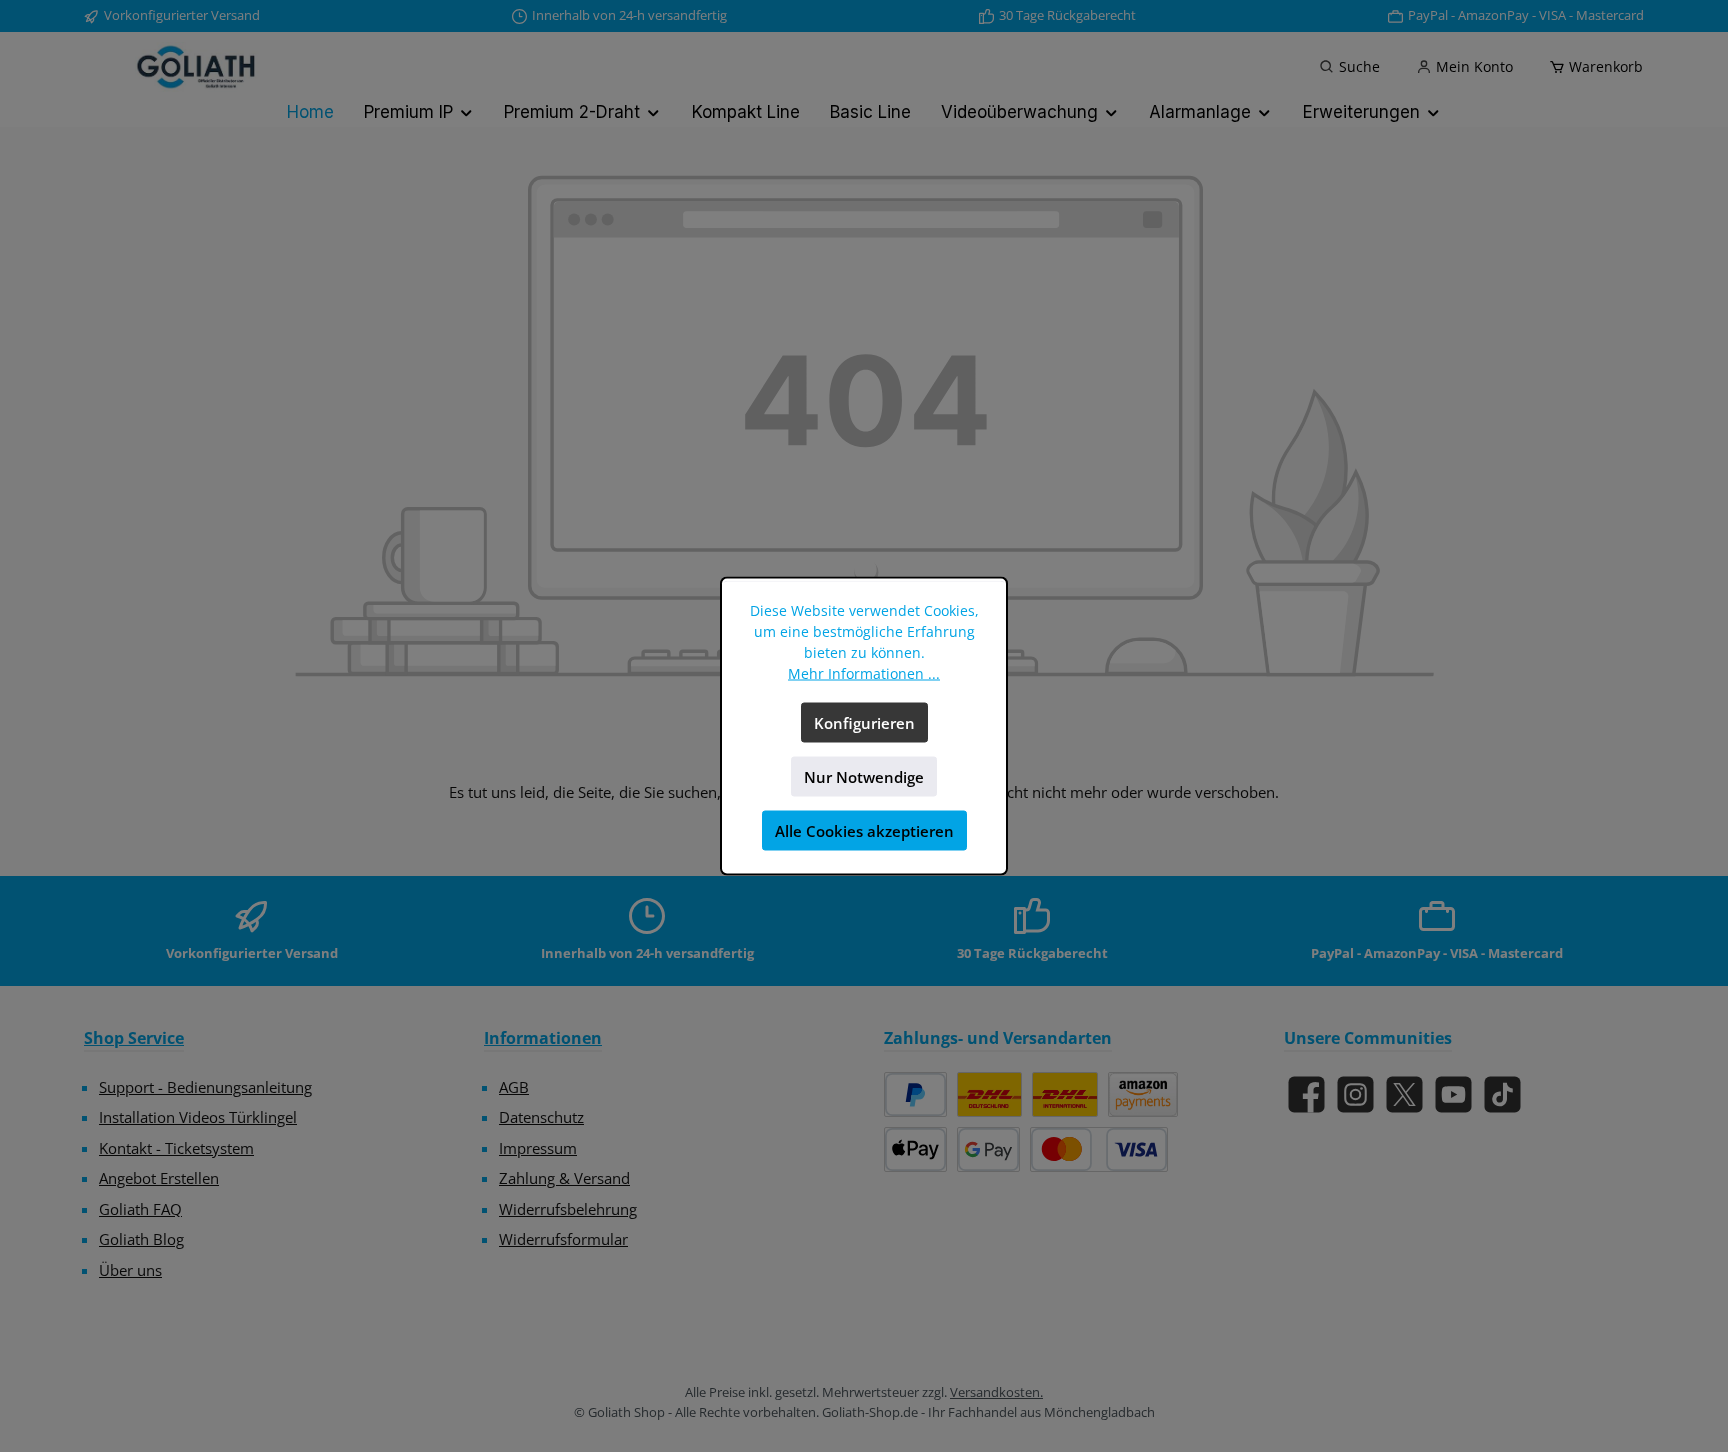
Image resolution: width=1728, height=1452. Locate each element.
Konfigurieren (864, 723)
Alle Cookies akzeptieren (864, 831)
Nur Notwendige (864, 777)
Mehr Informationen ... (864, 673)
